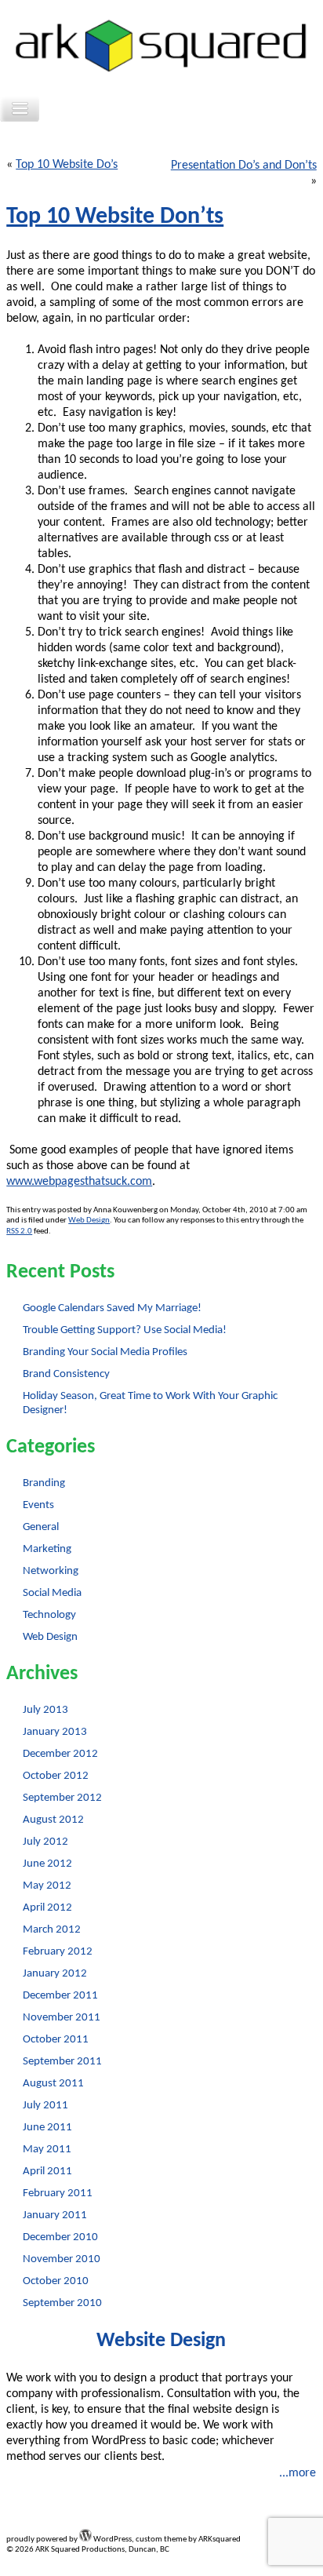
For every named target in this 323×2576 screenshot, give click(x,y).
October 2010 (56, 2281)
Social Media (52, 1593)
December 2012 (60, 1754)
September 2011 (62, 2062)
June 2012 (47, 1864)
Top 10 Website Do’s (67, 165)
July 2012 (45, 1842)
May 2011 (47, 2150)
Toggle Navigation (20, 109)
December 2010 (60, 2237)
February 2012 (58, 1952)
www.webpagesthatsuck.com (79, 1182)
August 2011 (53, 2084)
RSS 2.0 (19, 1232)
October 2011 (56, 2040)
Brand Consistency (66, 1374)
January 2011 (55, 2215)
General (41, 1527)
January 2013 (55, 1732)
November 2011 (62, 2018)
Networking (51, 1571)
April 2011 (47, 2172)
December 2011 (60, 1996)
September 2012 (62, 1798)
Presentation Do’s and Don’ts (244, 166)
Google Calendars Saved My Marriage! (112, 1308)
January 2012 (55, 1974)
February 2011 (58, 2193)
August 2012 (53, 1820)
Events (38, 1505)
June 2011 (47, 2128)
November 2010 (62, 2259)
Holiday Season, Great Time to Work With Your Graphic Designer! (150, 1403)
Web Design (89, 1221)
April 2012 (47, 1908)
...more (298, 2473)
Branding (44, 1483)
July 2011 (45, 2106)
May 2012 (47, 1886)
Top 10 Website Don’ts (115, 217)
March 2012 (52, 1930)
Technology (49, 1615)
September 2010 (62, 2303)
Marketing (47, 1549)
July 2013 (45, 1710)
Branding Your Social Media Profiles (105, 1352)
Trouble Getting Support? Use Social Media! (125, 1330)
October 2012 (56, 1776)
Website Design (161, 2341)
